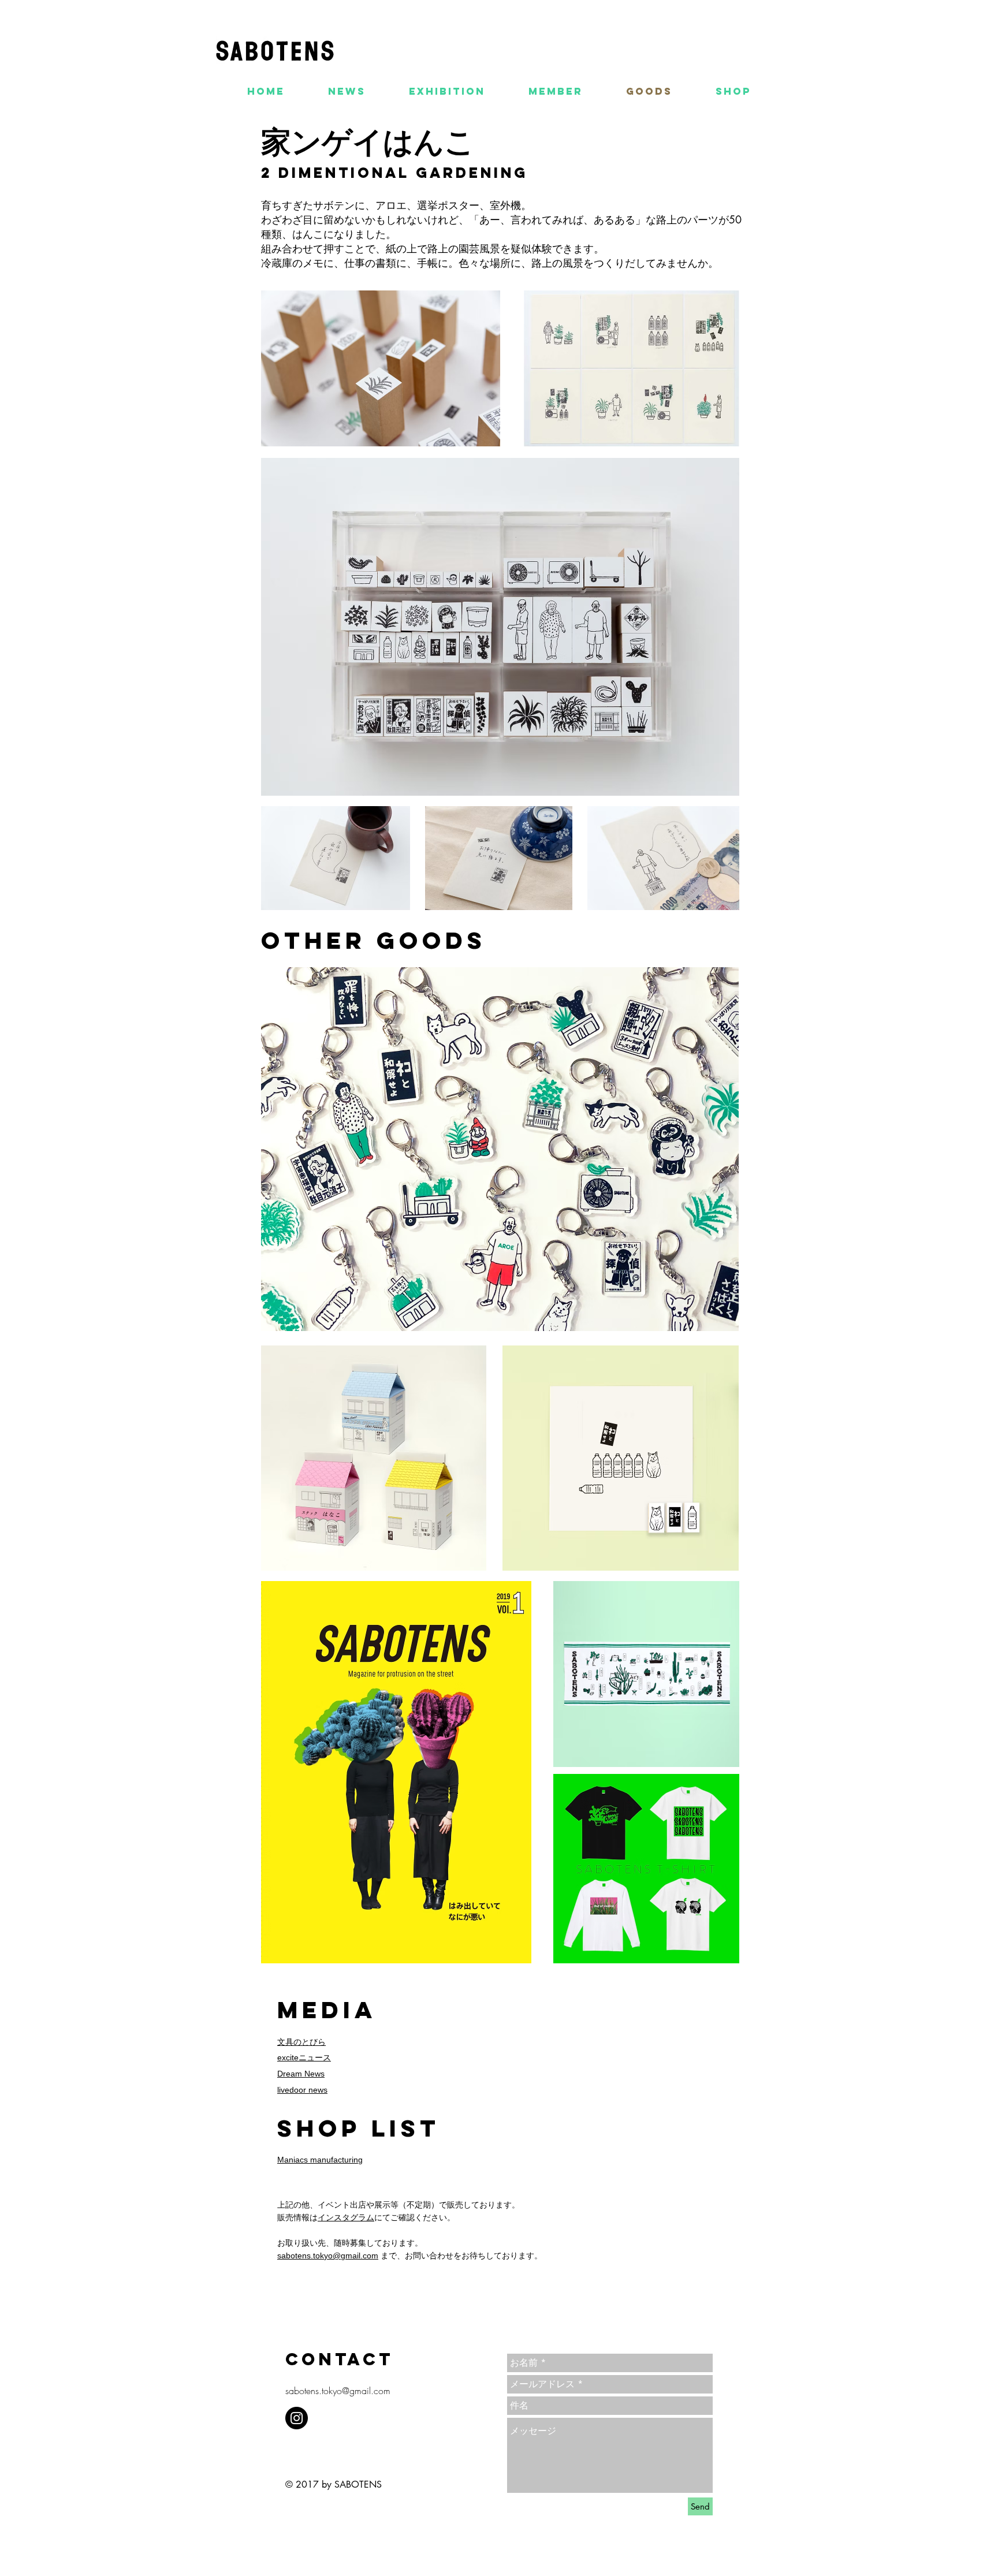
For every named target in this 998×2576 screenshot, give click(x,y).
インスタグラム (346, 2217)
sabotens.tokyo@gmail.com (328, 2256)
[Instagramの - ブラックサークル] (297, 2418)
